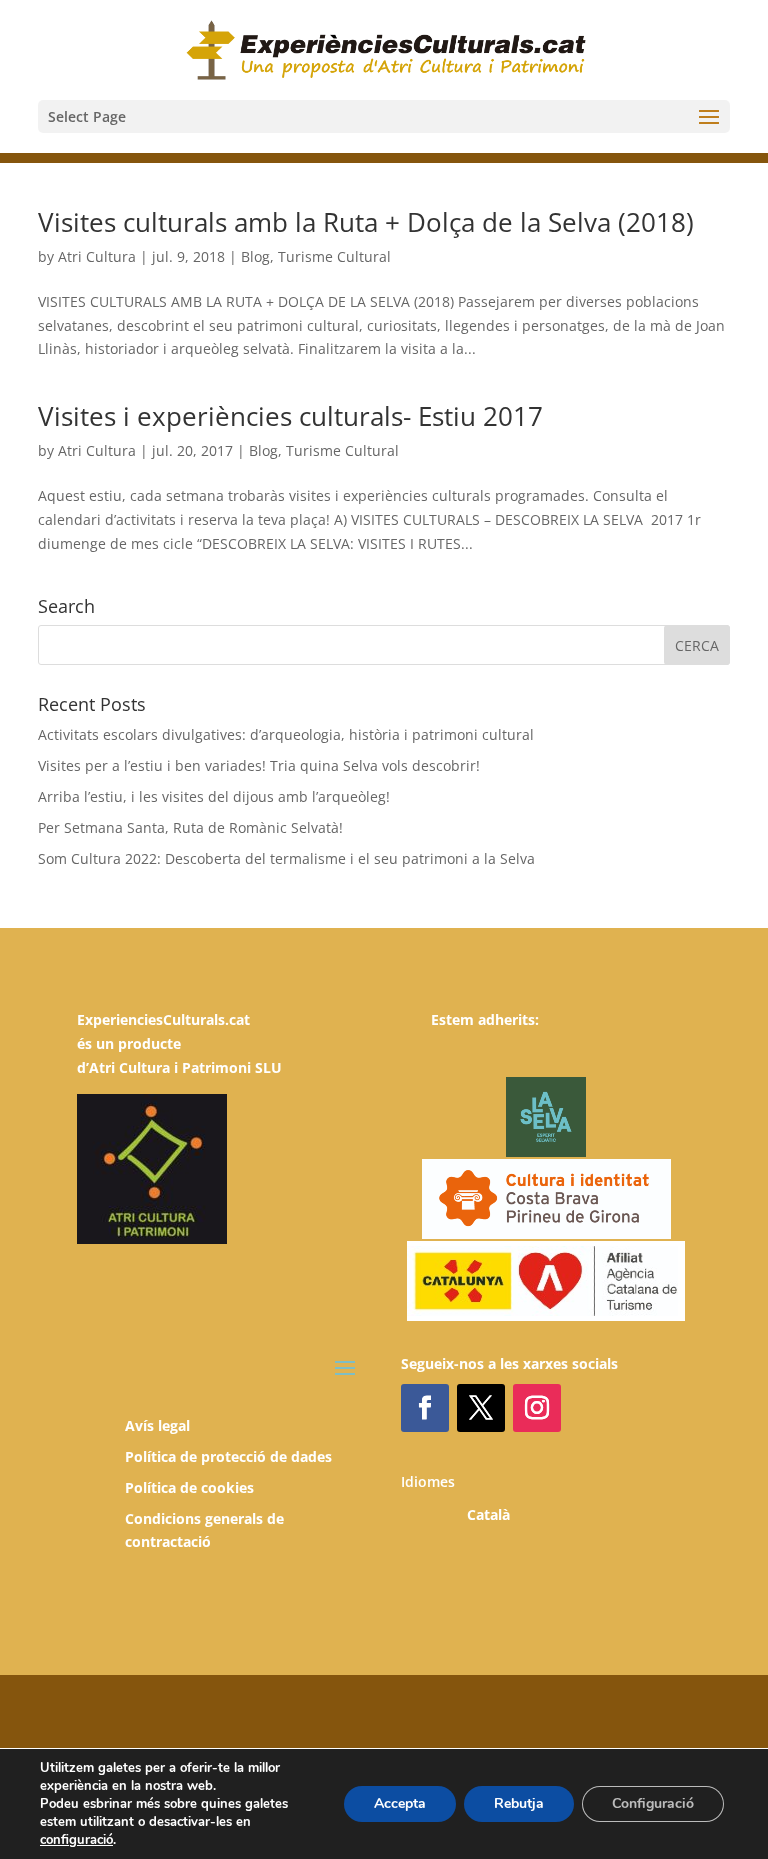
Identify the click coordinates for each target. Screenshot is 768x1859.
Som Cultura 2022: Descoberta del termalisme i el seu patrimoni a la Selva (286, 858)
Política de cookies (189, 1487)
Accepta (400, 1803)
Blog (255, 256)
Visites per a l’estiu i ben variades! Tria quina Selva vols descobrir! (259, 765)
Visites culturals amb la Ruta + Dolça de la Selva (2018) (366, 222)
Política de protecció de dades (228, 1456)
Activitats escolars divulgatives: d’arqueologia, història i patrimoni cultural (286, 734)
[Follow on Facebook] (425, 1408)
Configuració (653, 1803)
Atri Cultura (97, 256)
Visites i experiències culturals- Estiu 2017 (290, 416)
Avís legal (157, 1425)
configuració (76, 1840)
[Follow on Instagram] (537, 1408)
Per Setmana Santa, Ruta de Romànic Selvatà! (190, 827)
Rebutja (519, 1803)
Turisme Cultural (334, 256)
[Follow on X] (481, 1408)
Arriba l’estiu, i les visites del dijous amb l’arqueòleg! (214, 796)
